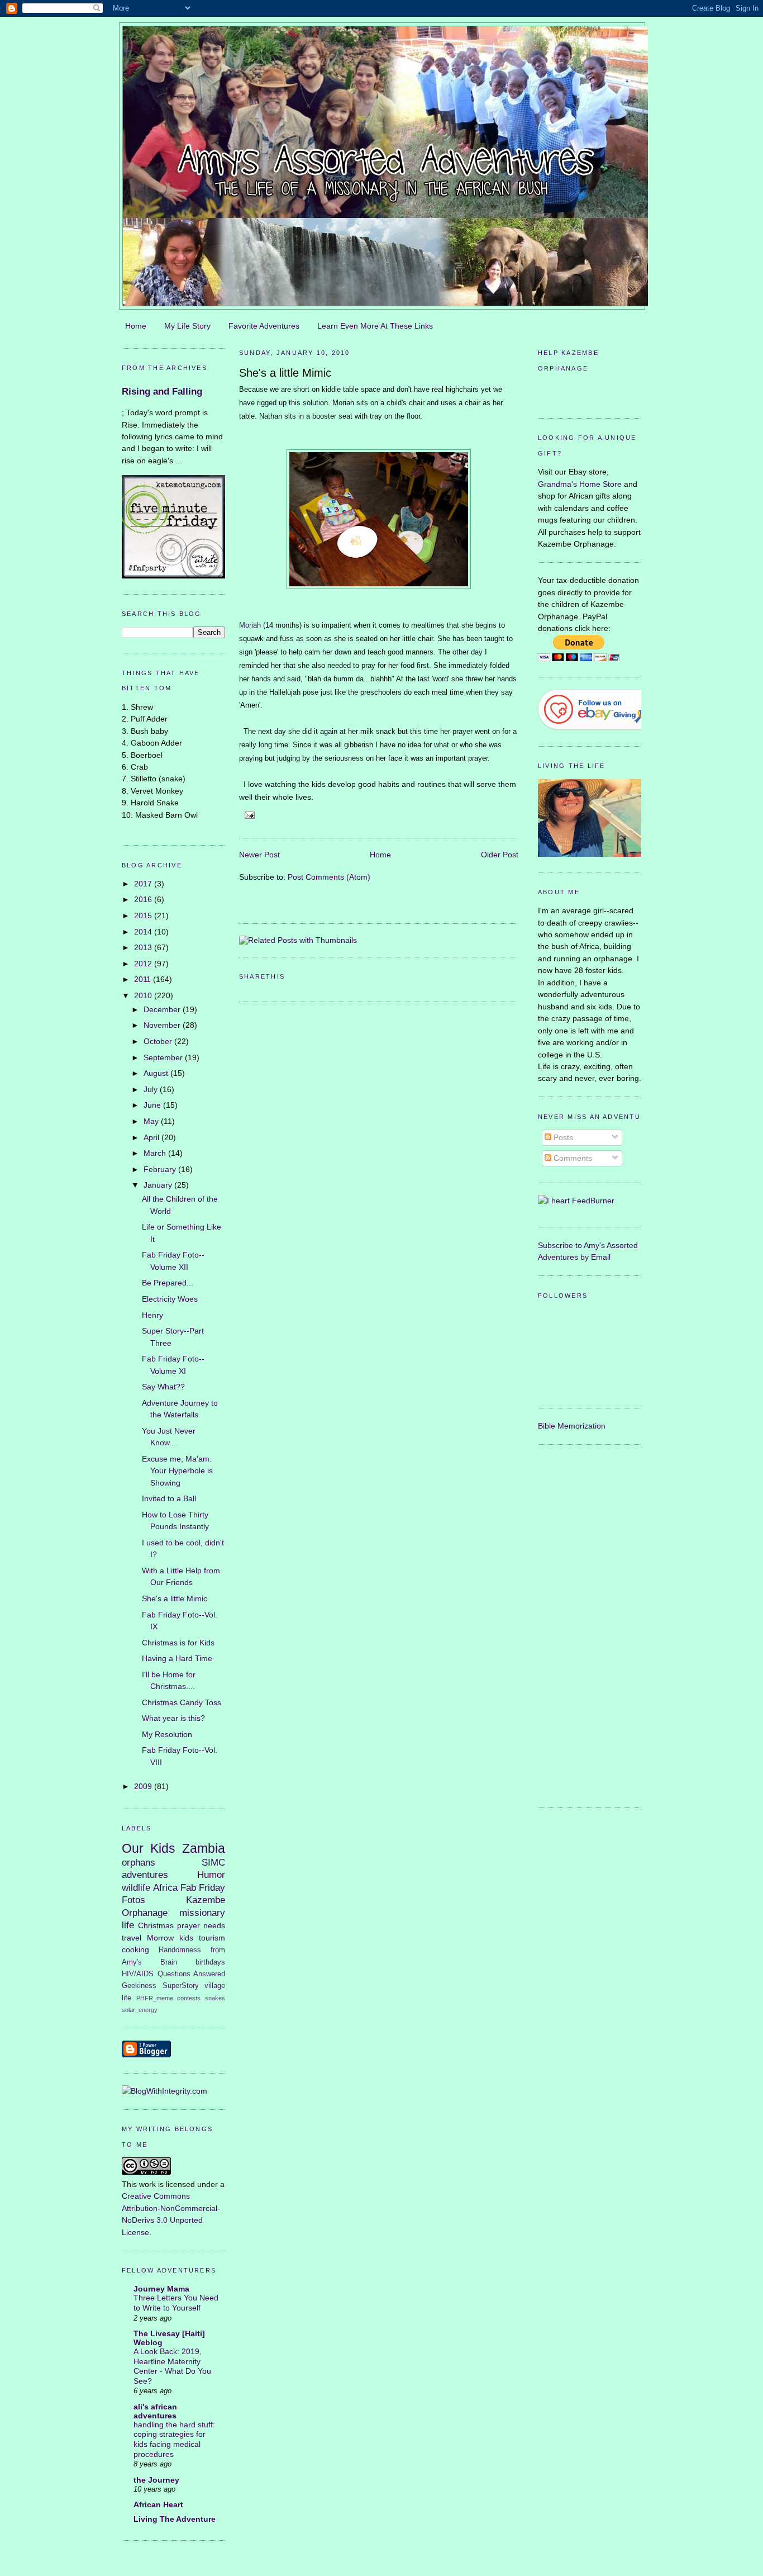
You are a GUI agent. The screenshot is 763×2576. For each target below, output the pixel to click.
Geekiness (139, 1986)
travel (132, 1938)
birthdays (210, 1962)
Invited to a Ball (169, 1498)
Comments (572, 1158)
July (152, 1089)
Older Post (500, 855)
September (164, 1057)
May (152, 1121)
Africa (165, 1887)
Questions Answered (192, 1974)
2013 (144, 947)
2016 (144, 899)
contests (189, 1998)
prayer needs (201, 1925)
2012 (144, 964)
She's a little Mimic (175, 1598)
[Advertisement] (583, 1624)
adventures (145, 1875)
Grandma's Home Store (580, 484)
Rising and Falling (162, 392)
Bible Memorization (572, 1426)
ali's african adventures (155, 2411)
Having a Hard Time (177, 1658)
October (159, 1041)
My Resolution (167, 1734)
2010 (144, 995)
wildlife (136, 1887)
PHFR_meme (155, 1998)
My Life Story (187, 326)
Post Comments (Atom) (329, 877)
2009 (144, 1786)
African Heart (158, 2504)
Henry (152, 1315)
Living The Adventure (175, 2519)
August (157, 1073)
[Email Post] (248, 815)
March (156, 1153)
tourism (212, 1938)
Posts (562, 1137)
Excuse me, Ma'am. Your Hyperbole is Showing (177, 1471)
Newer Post (259, 855)
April (152, 1137)
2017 (144, 884)
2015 (144, 915)
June (153, 1105)
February (161, 1169)
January (159, 1185)
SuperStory (181, 1986)
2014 (144, 932)
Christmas (156, 1925)
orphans (139, 1862)
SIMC (213, 1862)
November (163, 1025)
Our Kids (149, 1848)
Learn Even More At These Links (375, 326)
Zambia (204, 1848)
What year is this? (173, 1718)
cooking (135, 1949)
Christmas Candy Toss (182, 1702)
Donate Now (590, 393)
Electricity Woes (170, 1299)
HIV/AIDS (138, 1974)
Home (136, 326)
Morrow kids (170, 1938)
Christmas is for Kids (178, 1643)
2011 (144, 979)
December (163, 1009)
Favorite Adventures (264, 326)
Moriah (250, 625)
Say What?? (163, 1387)
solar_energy (140, 2010)
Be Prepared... (168, 1283)
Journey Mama (161, 2289)
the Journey (156, 2480)
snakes (215, 1998)
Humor (211, 1875)
